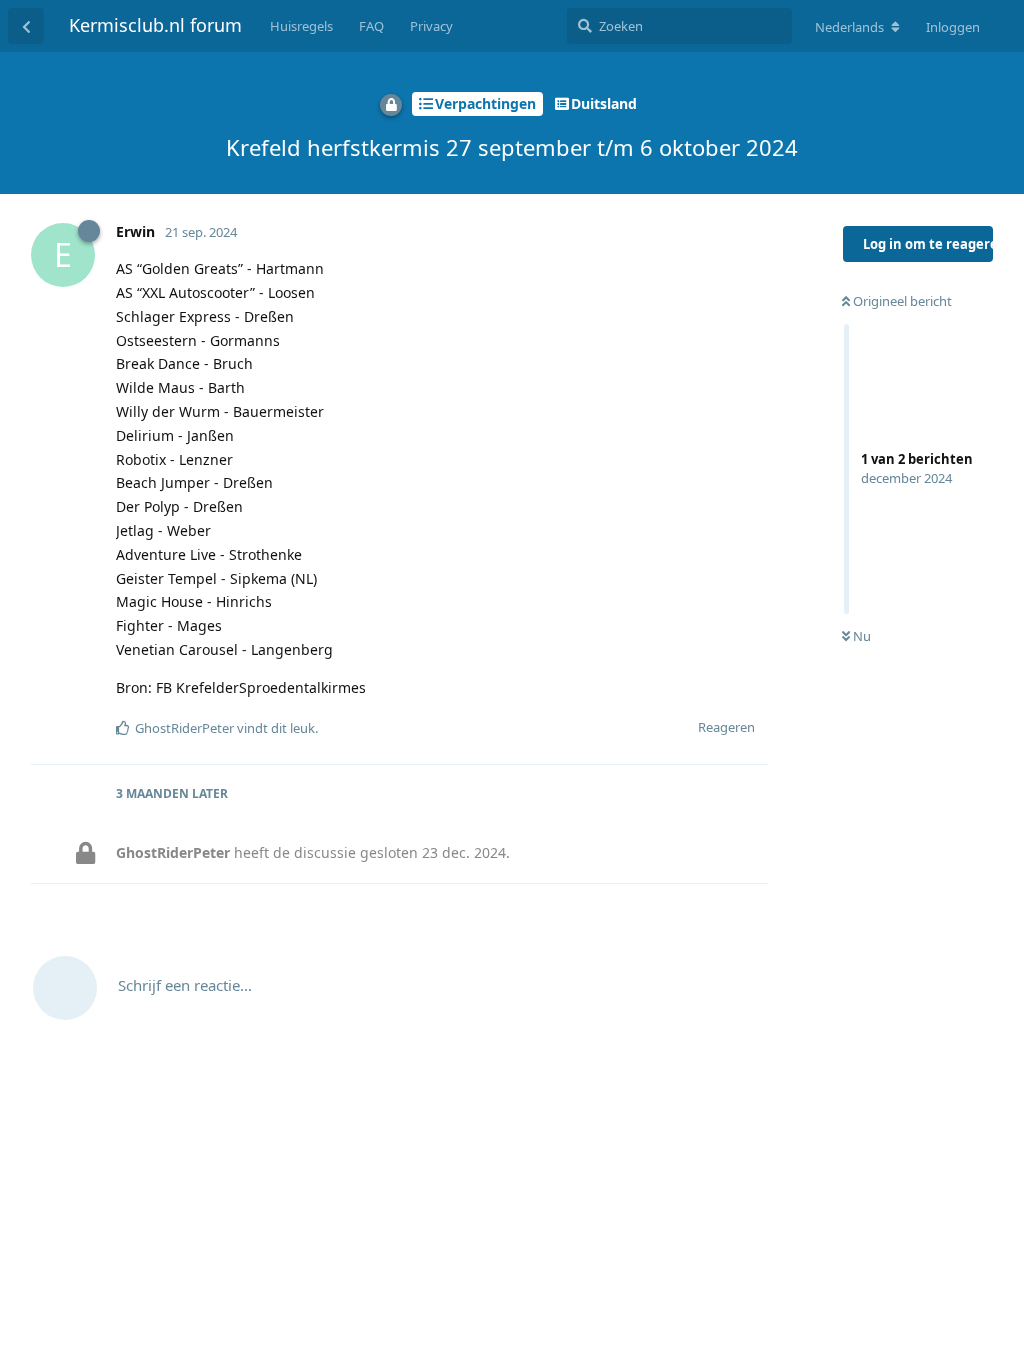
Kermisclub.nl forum (155, 25)
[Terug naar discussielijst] (26, 26)
